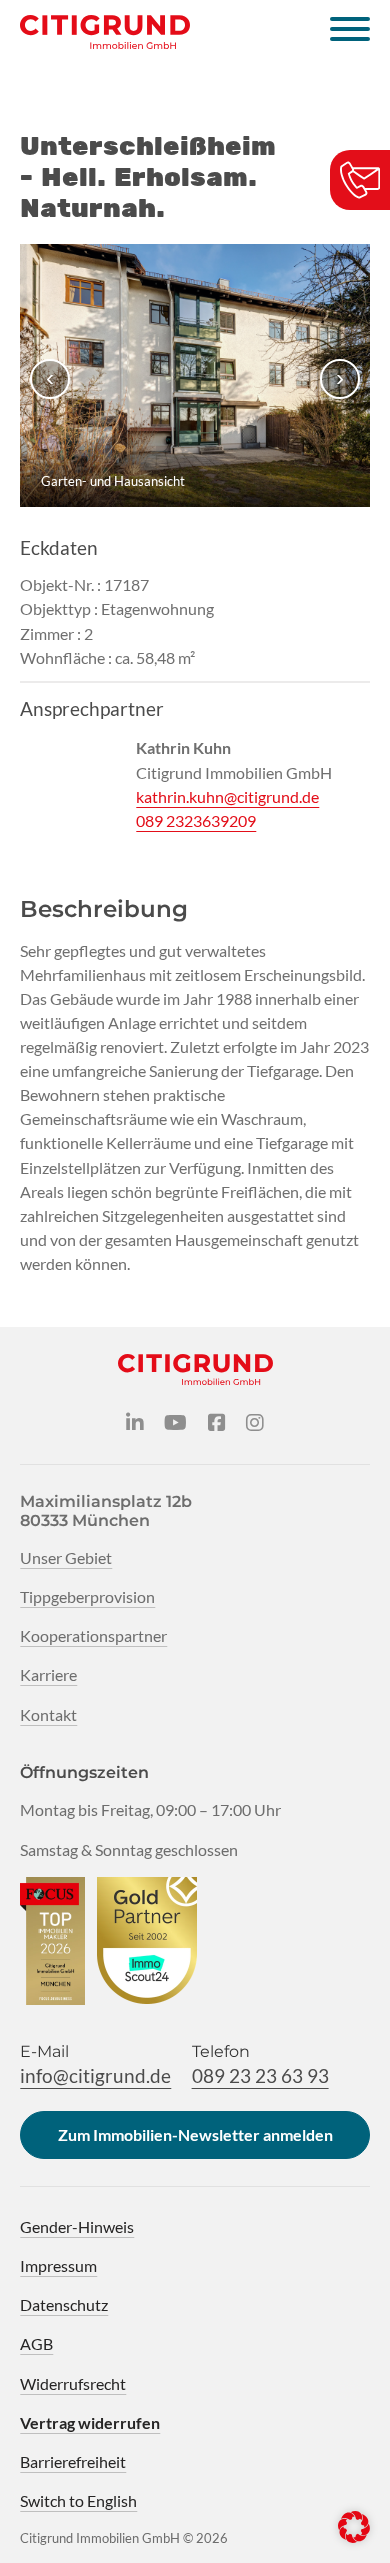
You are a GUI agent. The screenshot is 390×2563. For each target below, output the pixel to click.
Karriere (48, 1674)
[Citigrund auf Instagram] (255, 1423)
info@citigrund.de (95, 2075)
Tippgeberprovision (87, 1596)
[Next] (340, 379)
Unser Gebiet (66, 1557)
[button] (354, 2527)
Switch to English (78, 2500)
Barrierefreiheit (73, 2461)
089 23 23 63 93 (260, 2075)
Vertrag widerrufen (90, 2422)
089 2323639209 (196, 820)
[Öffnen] (350, 32)
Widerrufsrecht (73, 2383)
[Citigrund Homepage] (105, 32)
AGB (36, 2343)
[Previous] (50, 379)
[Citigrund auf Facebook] (217, 1423)
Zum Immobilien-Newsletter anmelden (195, 2134)
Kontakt (48, 1714)
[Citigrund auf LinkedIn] (135, 1423)
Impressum (58, 2265)
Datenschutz (64, 2304)
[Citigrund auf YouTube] (175, 1423)
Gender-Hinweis (77, 2226)
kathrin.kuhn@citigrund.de (227, 796)
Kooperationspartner (93, 1635)
